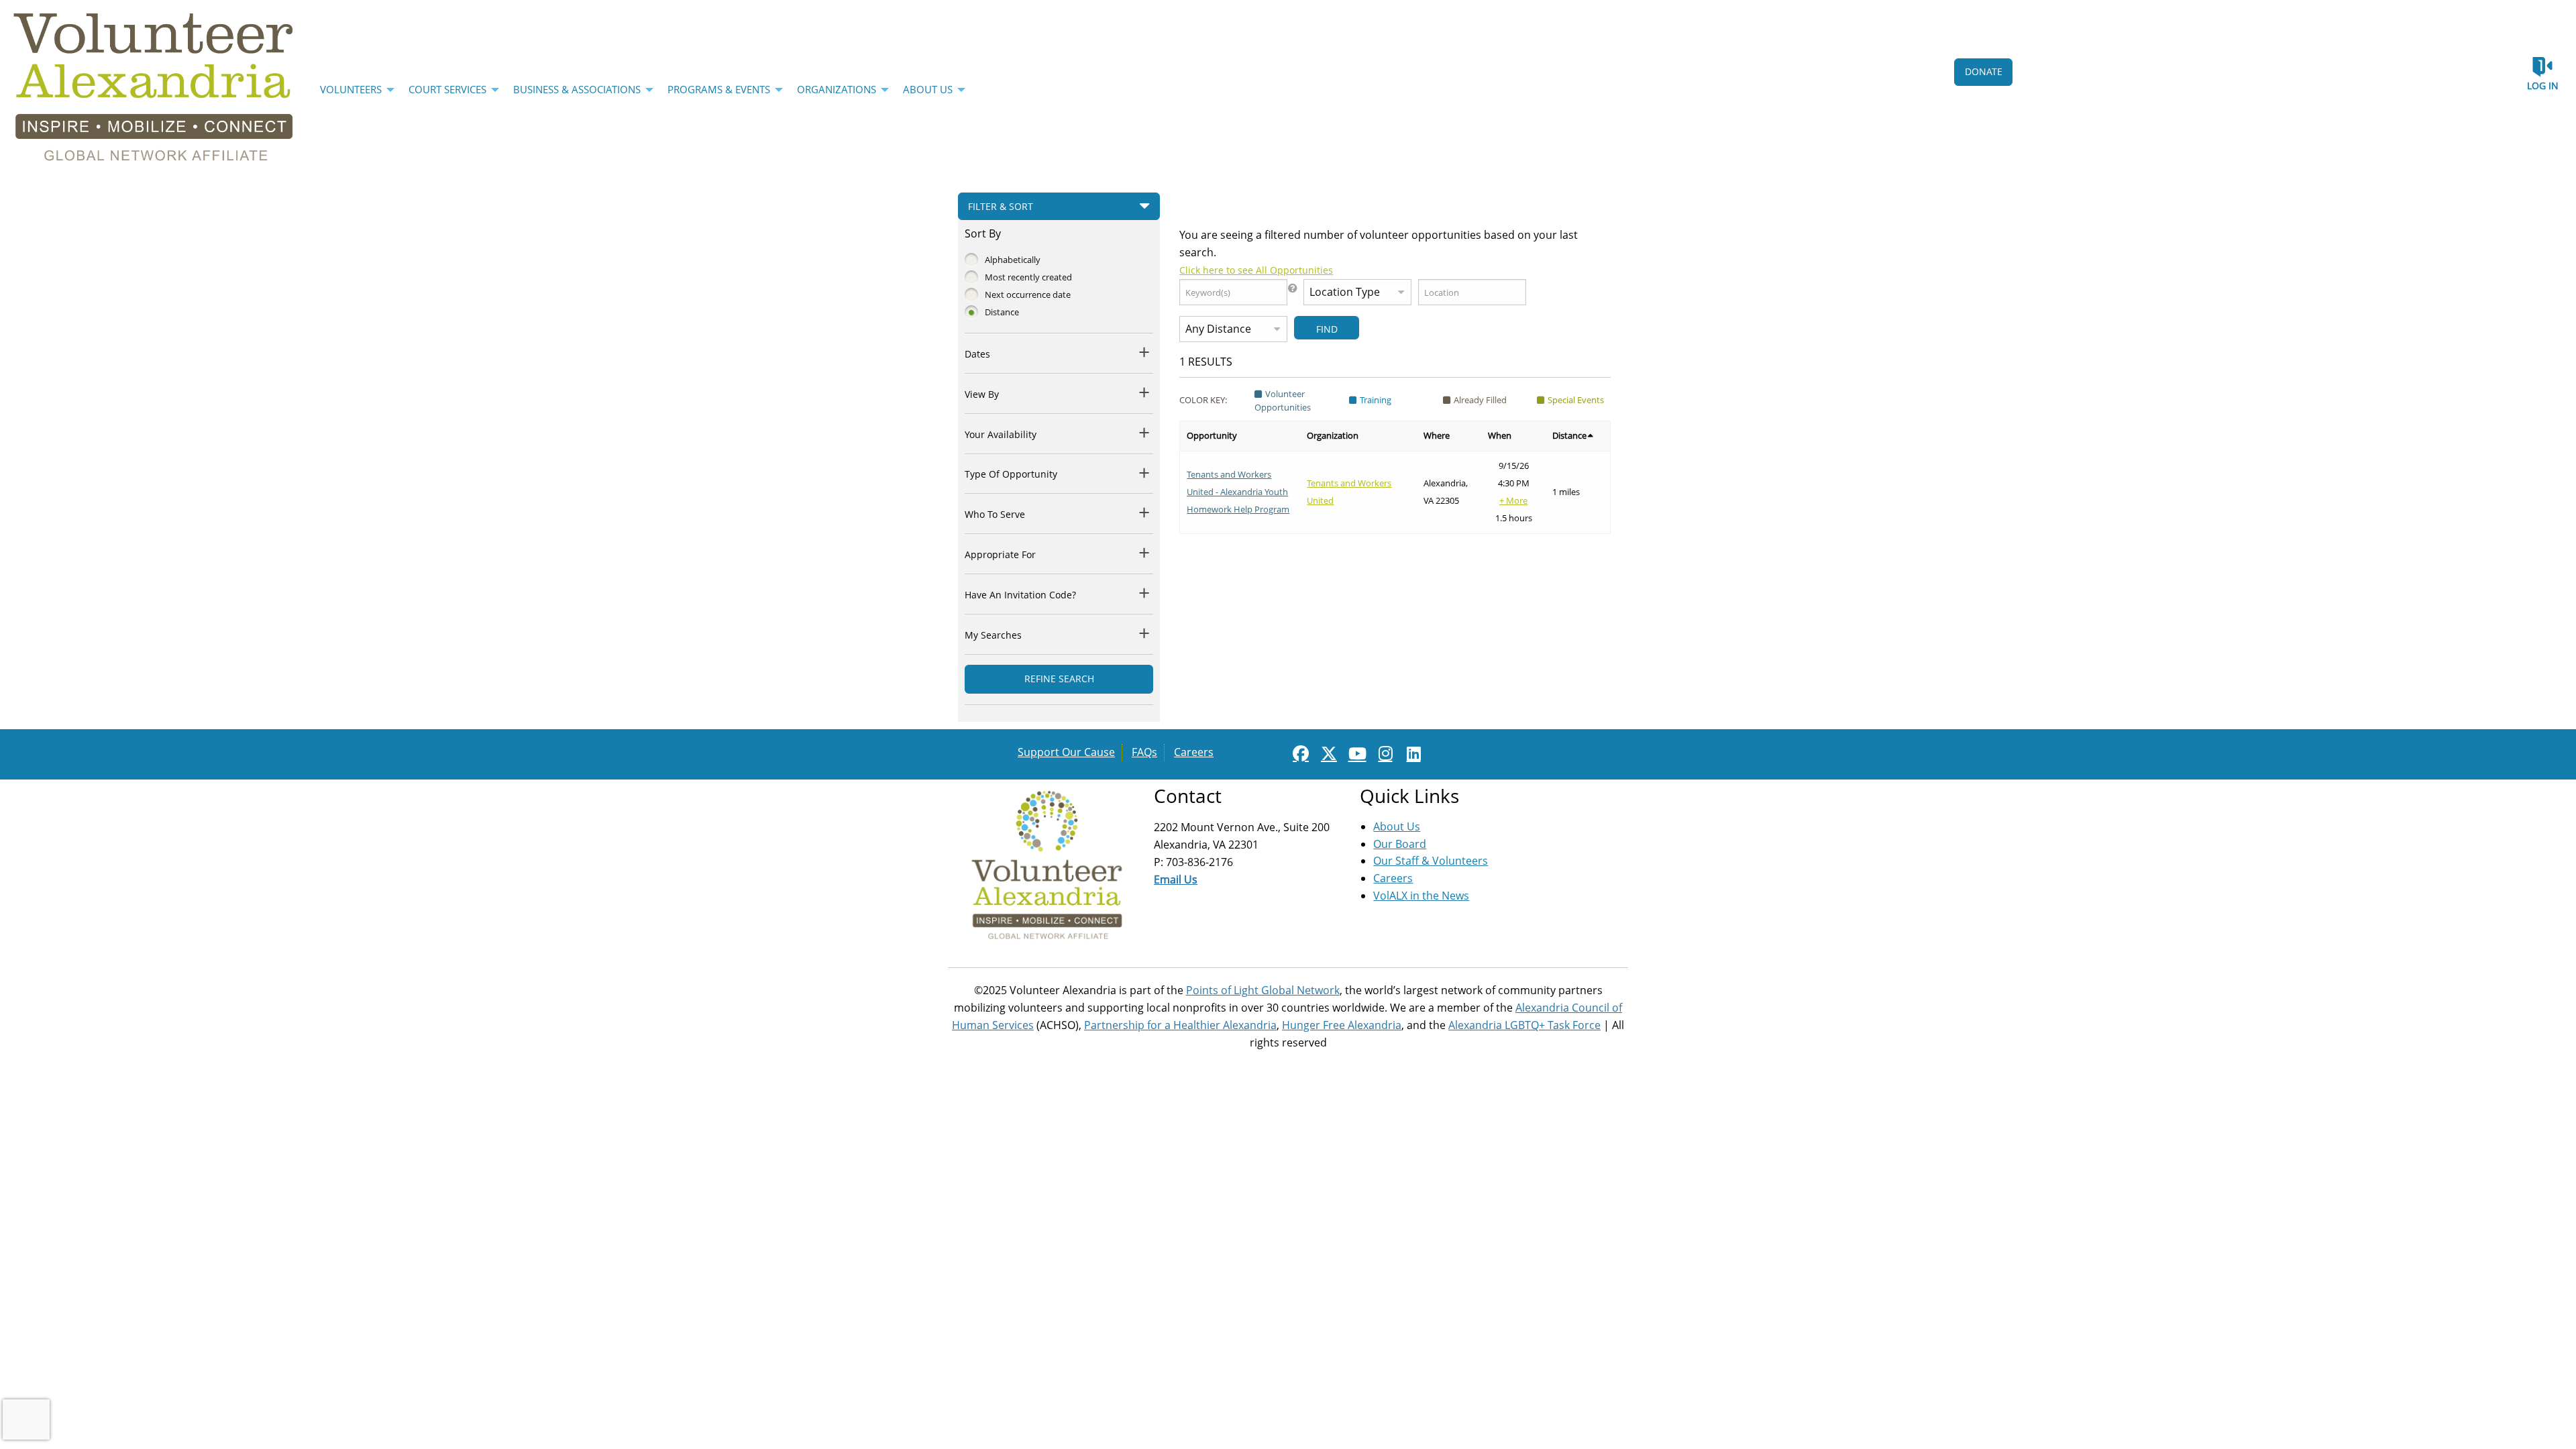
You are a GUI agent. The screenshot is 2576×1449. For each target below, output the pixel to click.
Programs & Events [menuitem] (719, 89)
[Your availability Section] (1145, 432)
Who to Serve (995, 514)
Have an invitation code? (1020, 595)
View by (982, 394)
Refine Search (1059, 679)
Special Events (1576, 400)
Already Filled (1480, 400)
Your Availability (1001, 434)
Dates (977, 354)
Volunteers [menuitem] (351, 89)
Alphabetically (1013, 260)
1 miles (1566, 492)
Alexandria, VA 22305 (1446, 492)
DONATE (1984, 71)
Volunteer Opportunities (1283, 400)
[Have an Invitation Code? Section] (1145, 593)
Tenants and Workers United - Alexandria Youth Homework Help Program (1238, 492)
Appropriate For (1000, 554)
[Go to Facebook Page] (1299, 753)
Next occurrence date (1028, 294)
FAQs (1144, 752)
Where (1437, 435)
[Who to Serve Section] (1145, 512)
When (1500, 435)
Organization (1333, 435)
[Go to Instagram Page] (1383, 753)
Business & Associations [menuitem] (577, 89)
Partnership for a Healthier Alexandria (1180, 1025)
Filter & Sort (1001, 206)
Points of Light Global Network (1263, 990)
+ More (1513, 500)
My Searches (993, 635)
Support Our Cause (1066, 752)
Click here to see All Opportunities (1256, 270)
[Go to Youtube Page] (1355, 753)
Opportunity (1212, 435)
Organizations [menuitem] (837, 89)
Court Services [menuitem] (447, 89)
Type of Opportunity (1011, 474)
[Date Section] (1145, 352)
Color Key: (1203, 400)
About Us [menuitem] (928, 89)
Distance (1002, 312)
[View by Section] (1145, 392)
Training (1376, 400)
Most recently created (1028, 277)
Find (1327, 329)
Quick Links (1409, 796)
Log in (2543, 86)
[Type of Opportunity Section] (1145, 473)
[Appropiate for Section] (1145, 552)
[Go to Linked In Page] (1411, 753)
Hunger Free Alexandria (1342, 1025)
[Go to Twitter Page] (1327, 753)
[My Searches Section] (1145, 633)
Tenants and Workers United (1349, 492)
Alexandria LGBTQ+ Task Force (1524, 1025)
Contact (1188, 796)
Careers (1194, 752)
